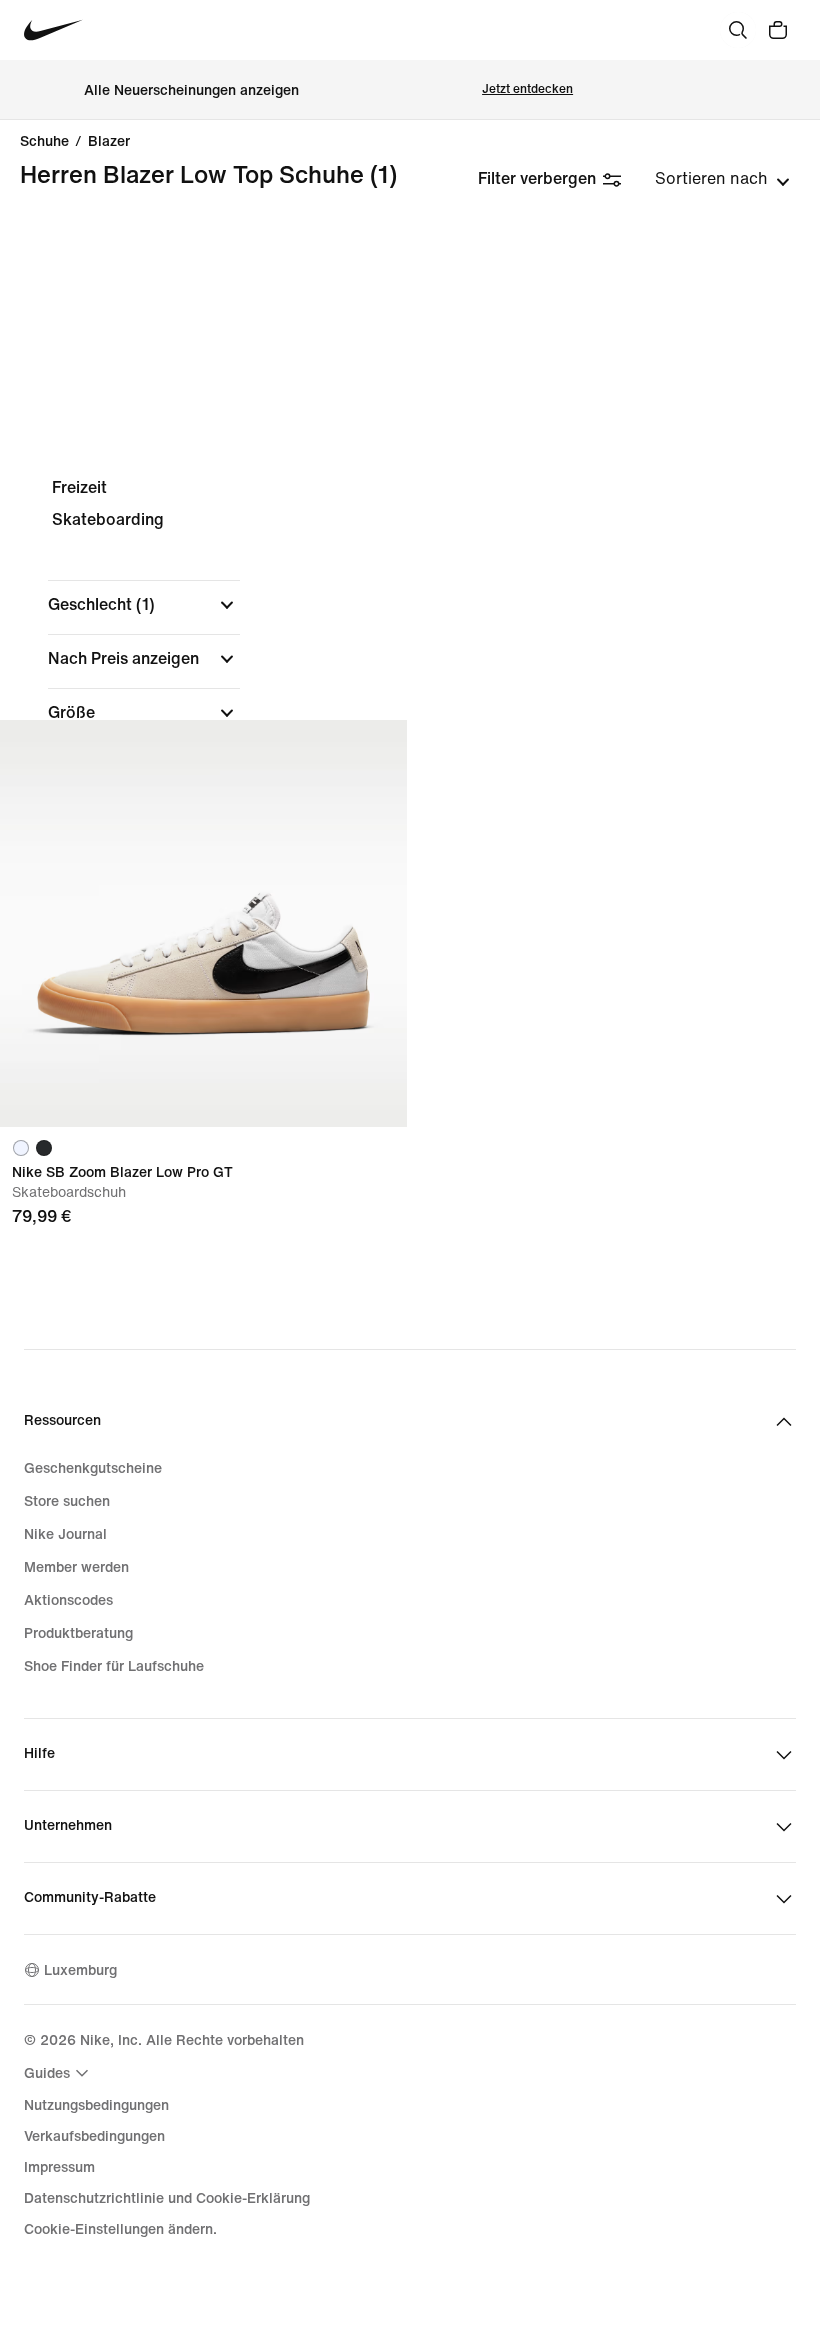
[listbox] (722, 179)
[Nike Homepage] (53, 30)
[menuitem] (59, 2073)
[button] (144, 605)
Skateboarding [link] (108, 519)
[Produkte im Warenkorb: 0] (778, 30)
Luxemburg (80, 1970)
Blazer (109, 142)
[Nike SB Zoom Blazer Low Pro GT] (203, 923)
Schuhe (44, 142)
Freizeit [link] (79, 487)
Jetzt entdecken (527, 89)
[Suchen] (738, 30)
